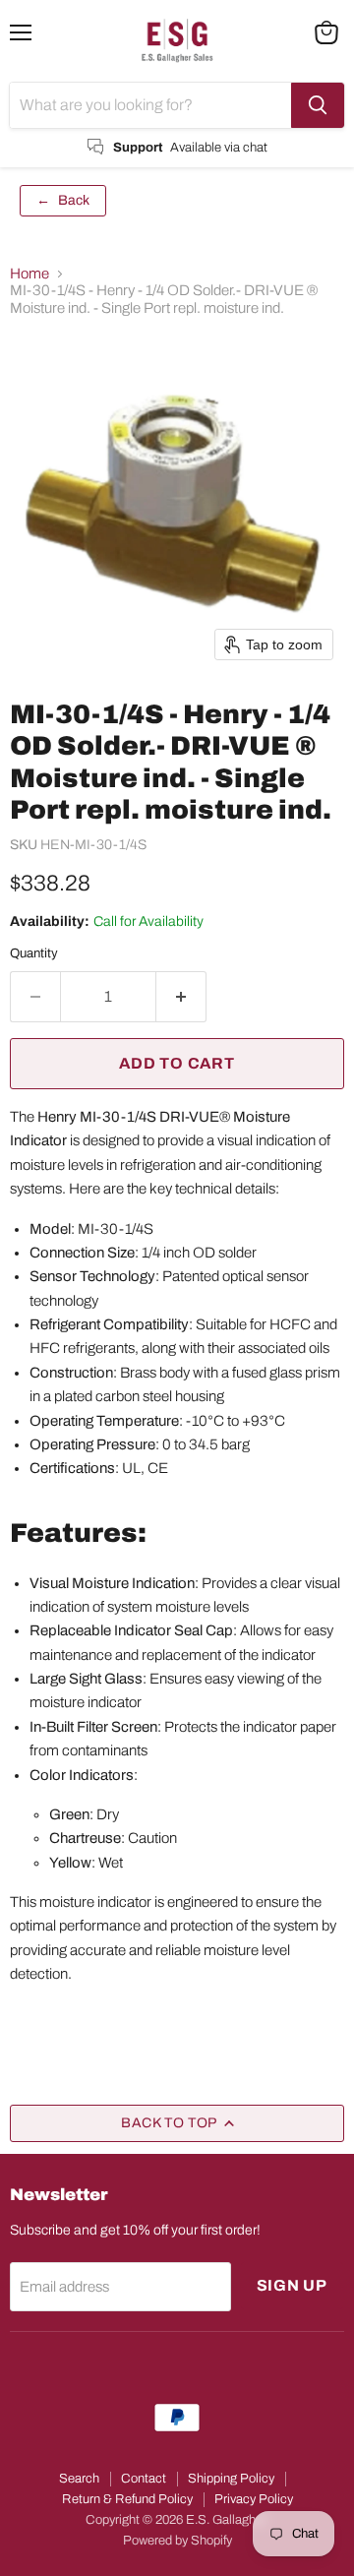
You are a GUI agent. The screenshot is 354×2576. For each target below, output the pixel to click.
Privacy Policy (254, 2499)
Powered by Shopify (177, 2541)
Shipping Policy (231, 2479)
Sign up (293, 2285)
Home (29, 274)
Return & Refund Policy (127, 2499)
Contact (144, 2479)
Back (63, 200)
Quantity (34, 953)
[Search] (318, 105)
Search (79, 2479)
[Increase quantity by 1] (181, 997)
